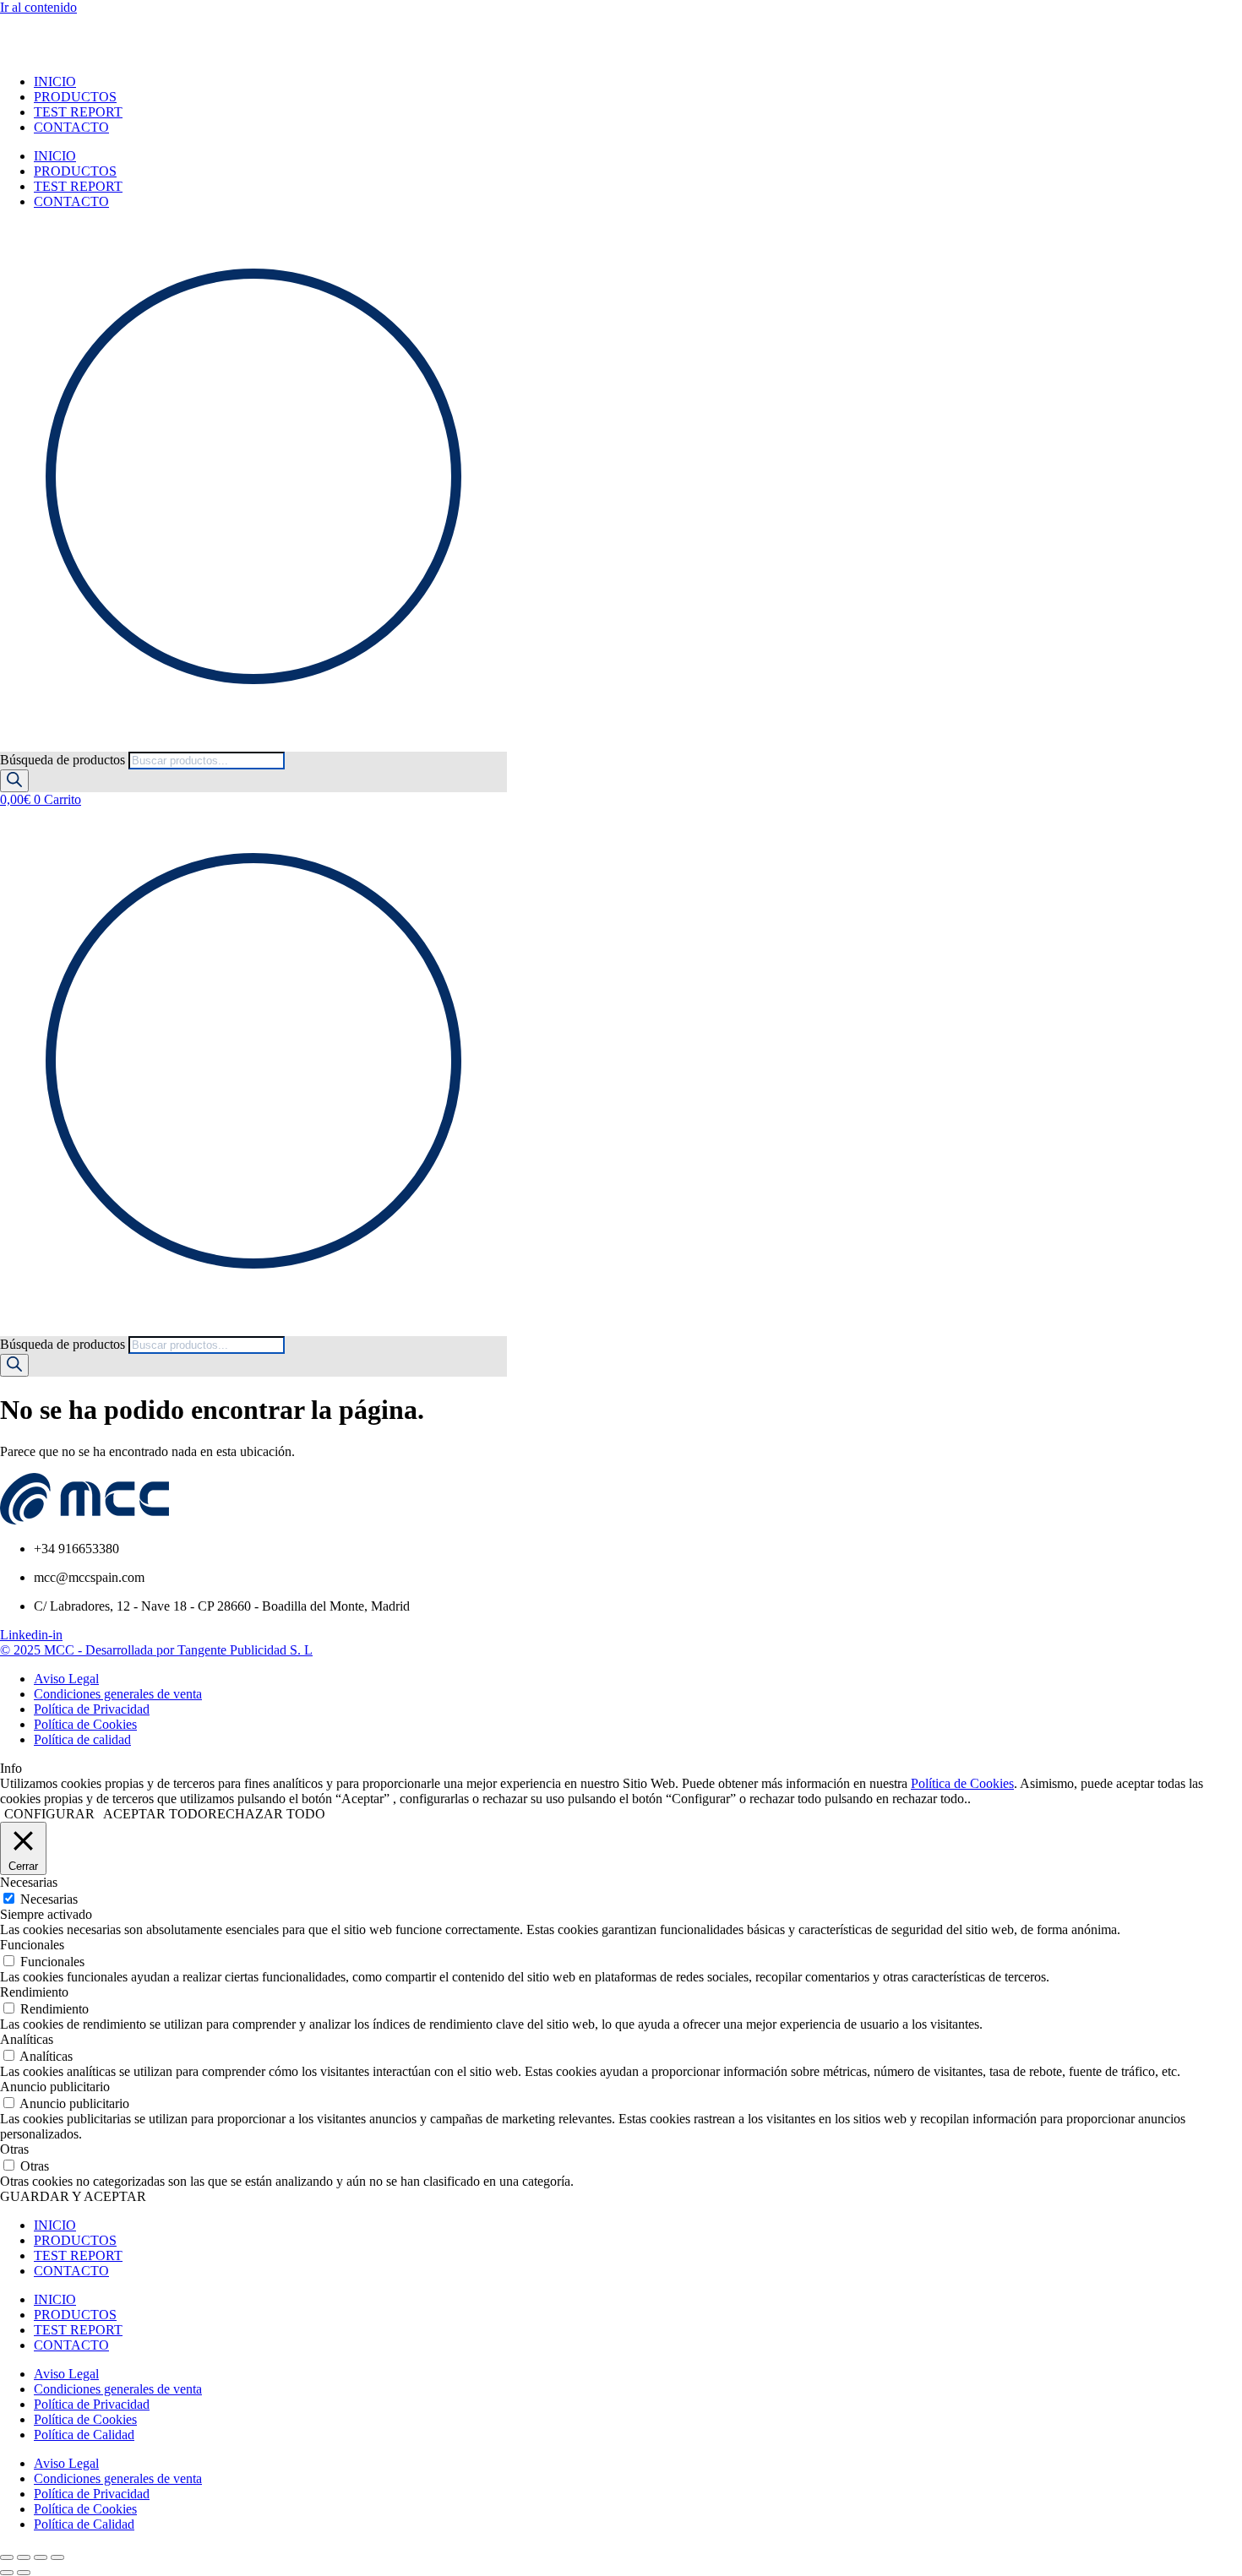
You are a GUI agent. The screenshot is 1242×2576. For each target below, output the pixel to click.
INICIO (55, 82)
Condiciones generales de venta (118, 2389)
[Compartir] (41, 2557)
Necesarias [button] (29, 1882)
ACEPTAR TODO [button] (155, 1814)
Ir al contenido (38, 7)
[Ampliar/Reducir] (7, 2557)
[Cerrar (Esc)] (57, 2557)
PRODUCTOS (75, 97)
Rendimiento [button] (34, 1992)
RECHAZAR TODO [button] (267, 1814)
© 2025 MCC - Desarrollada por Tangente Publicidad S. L (156, 1650)
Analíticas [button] (27, 2039)
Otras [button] (14, 2149)
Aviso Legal (66, 2374)
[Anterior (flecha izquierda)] (7, 2573)
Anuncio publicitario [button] (55, 2087)
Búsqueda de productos (64, 760)
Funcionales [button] (32, 1945)
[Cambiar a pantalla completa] (24, 2557)
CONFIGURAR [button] (49, 1814)
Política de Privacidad (92, 2404)
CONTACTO (71, 127)
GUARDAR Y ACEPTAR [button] (73, 2196)
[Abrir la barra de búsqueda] (8, 744)
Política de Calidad (84, 2435)
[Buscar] (14, 781)
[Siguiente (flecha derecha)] (24, 2573)
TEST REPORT (78, 112)
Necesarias (49, 1899)
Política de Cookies (962, 1783)
